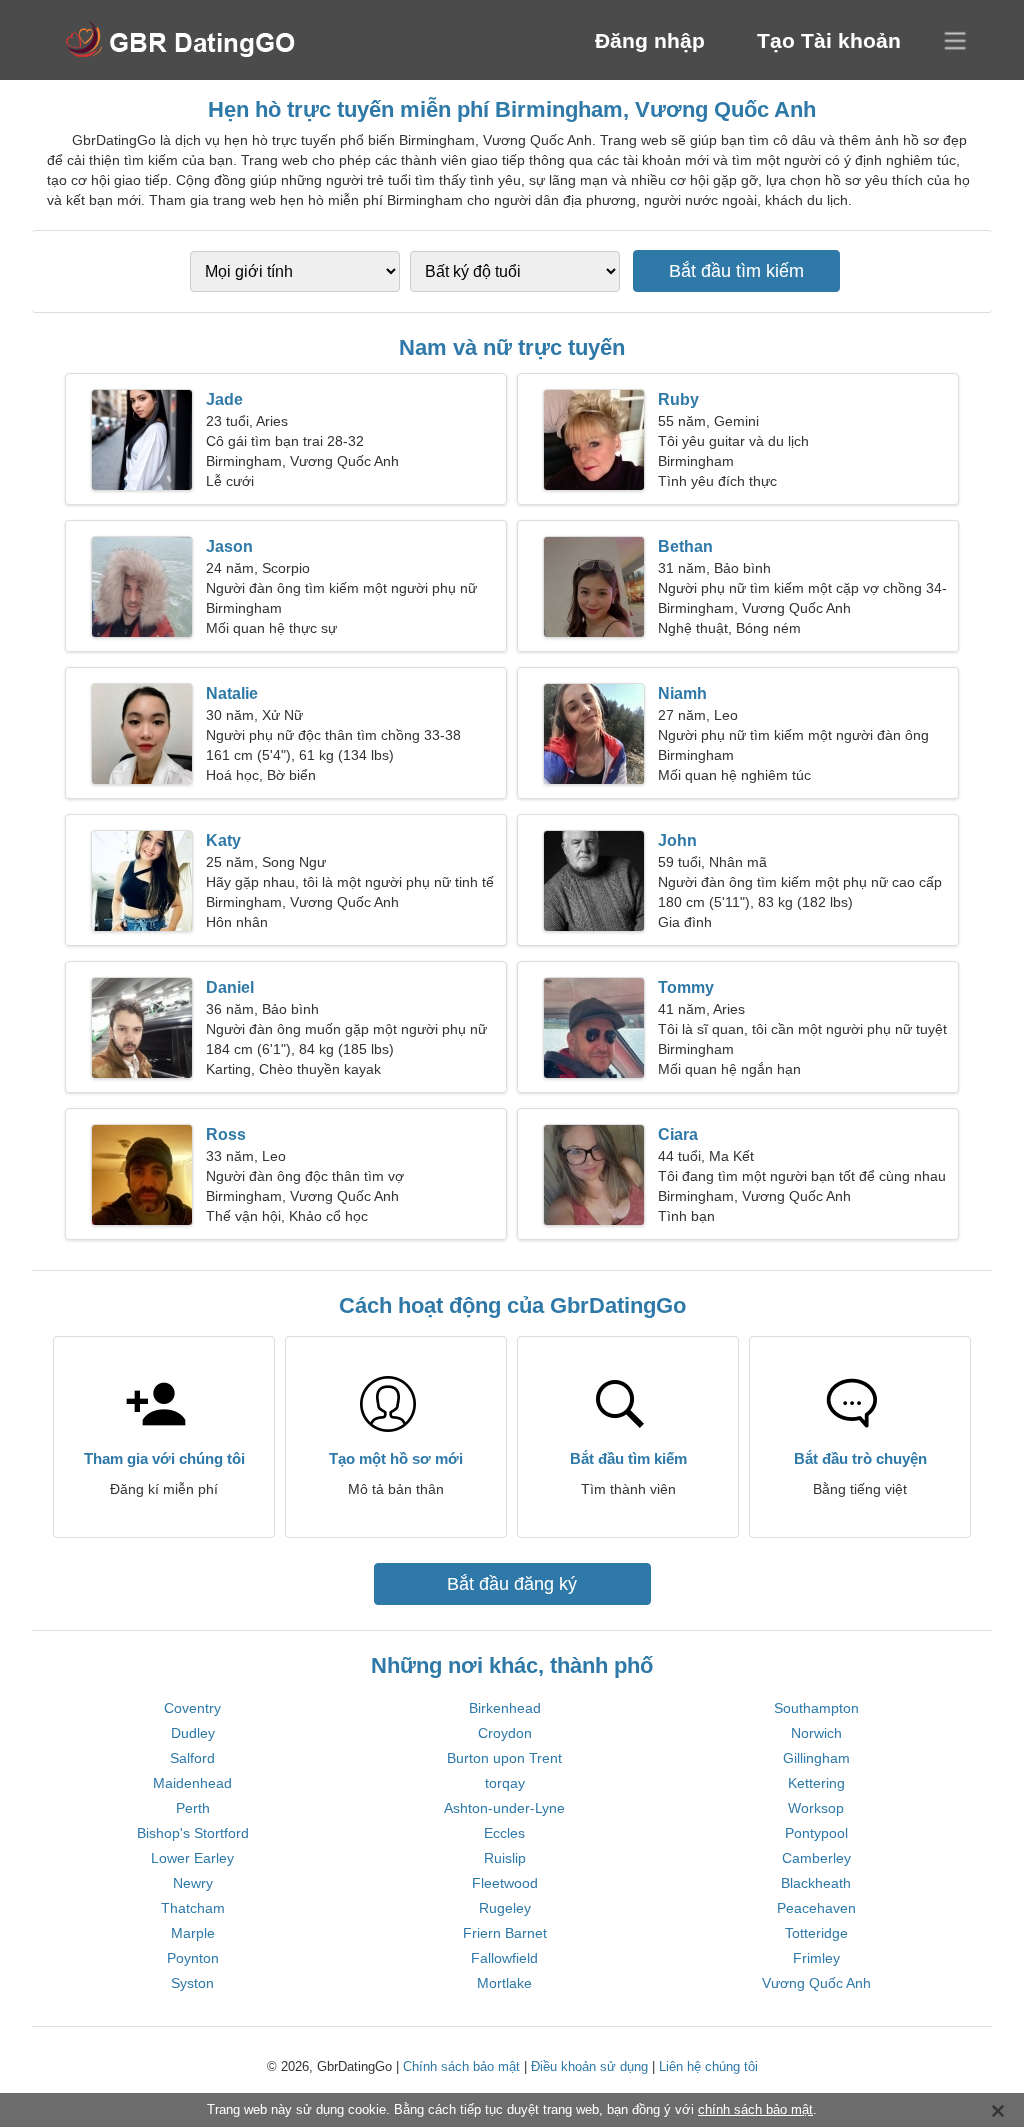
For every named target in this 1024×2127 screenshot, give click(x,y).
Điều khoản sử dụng (589, 2066)
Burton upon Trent (504, 1758)
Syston (192, 1983)
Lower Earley (192, 1858)
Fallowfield (504, 1958)
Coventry (192, 1708)
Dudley (193, 1733)
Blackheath (816, 1883)
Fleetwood (505, 1883)
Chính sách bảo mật (461, 2066)
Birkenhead (505, 1708)
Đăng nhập (650, 40)
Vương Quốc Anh (816, 1983)
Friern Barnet (505, 1933)
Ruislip (505, 1858)
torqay (505, 1783)
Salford (192, 1758)
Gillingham (816, 1758)
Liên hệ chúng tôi (708, 2066)
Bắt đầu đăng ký (512, 1584)
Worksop (816, 1808)
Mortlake (504, 1983)
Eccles (504, 1833)
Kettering (816, 1783)
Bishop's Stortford (193, 1833)
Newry (193, 1883)
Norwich (816, 1733)
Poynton (193, 1958)
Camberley (816, 1858)
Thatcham (193, 1908)
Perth (193, 1808)
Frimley (816, 1958)
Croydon (505, 1733)
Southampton (816, 1708)
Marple (193, 1933)
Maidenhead (192, 1783)
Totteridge (816, 1933)
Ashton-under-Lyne (504, 1808)
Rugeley (505, 1908)
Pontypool (816, 1833)
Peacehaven (816, 1908)
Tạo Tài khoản (829, 40)
